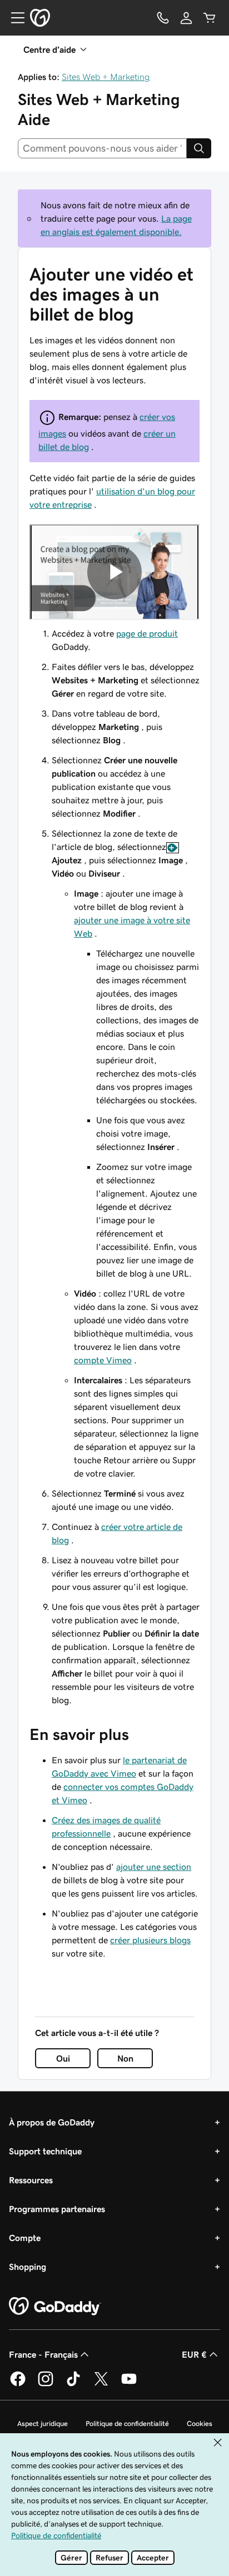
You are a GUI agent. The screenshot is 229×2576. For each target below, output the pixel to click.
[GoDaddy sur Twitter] (101, 2384)
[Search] (199, 148)
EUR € (194, 2354)
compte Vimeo (103, 1360)
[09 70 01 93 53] (163, 18)
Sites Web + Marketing (106, 77)
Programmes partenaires (57, 2209)
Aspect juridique (43, 2424)
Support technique (45, 2151)
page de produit (147, 633)
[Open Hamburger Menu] (13, 18)
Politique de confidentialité (127, 2424)
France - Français (43, 2354)
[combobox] (102, 148)
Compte (25, 2238)
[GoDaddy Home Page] (55, 2307)
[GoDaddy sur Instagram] (46, 2384)
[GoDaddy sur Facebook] (18, 2384)
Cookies (200, 2424)
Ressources (31, 2180)
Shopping (28, 2267)
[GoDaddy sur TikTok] (73, 2384)
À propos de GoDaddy (52, 2122)
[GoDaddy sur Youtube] (129, 2384)
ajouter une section (154, 1867)
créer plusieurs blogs (150, 1940)
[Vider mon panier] (210, 18)
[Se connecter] (186, 18)
